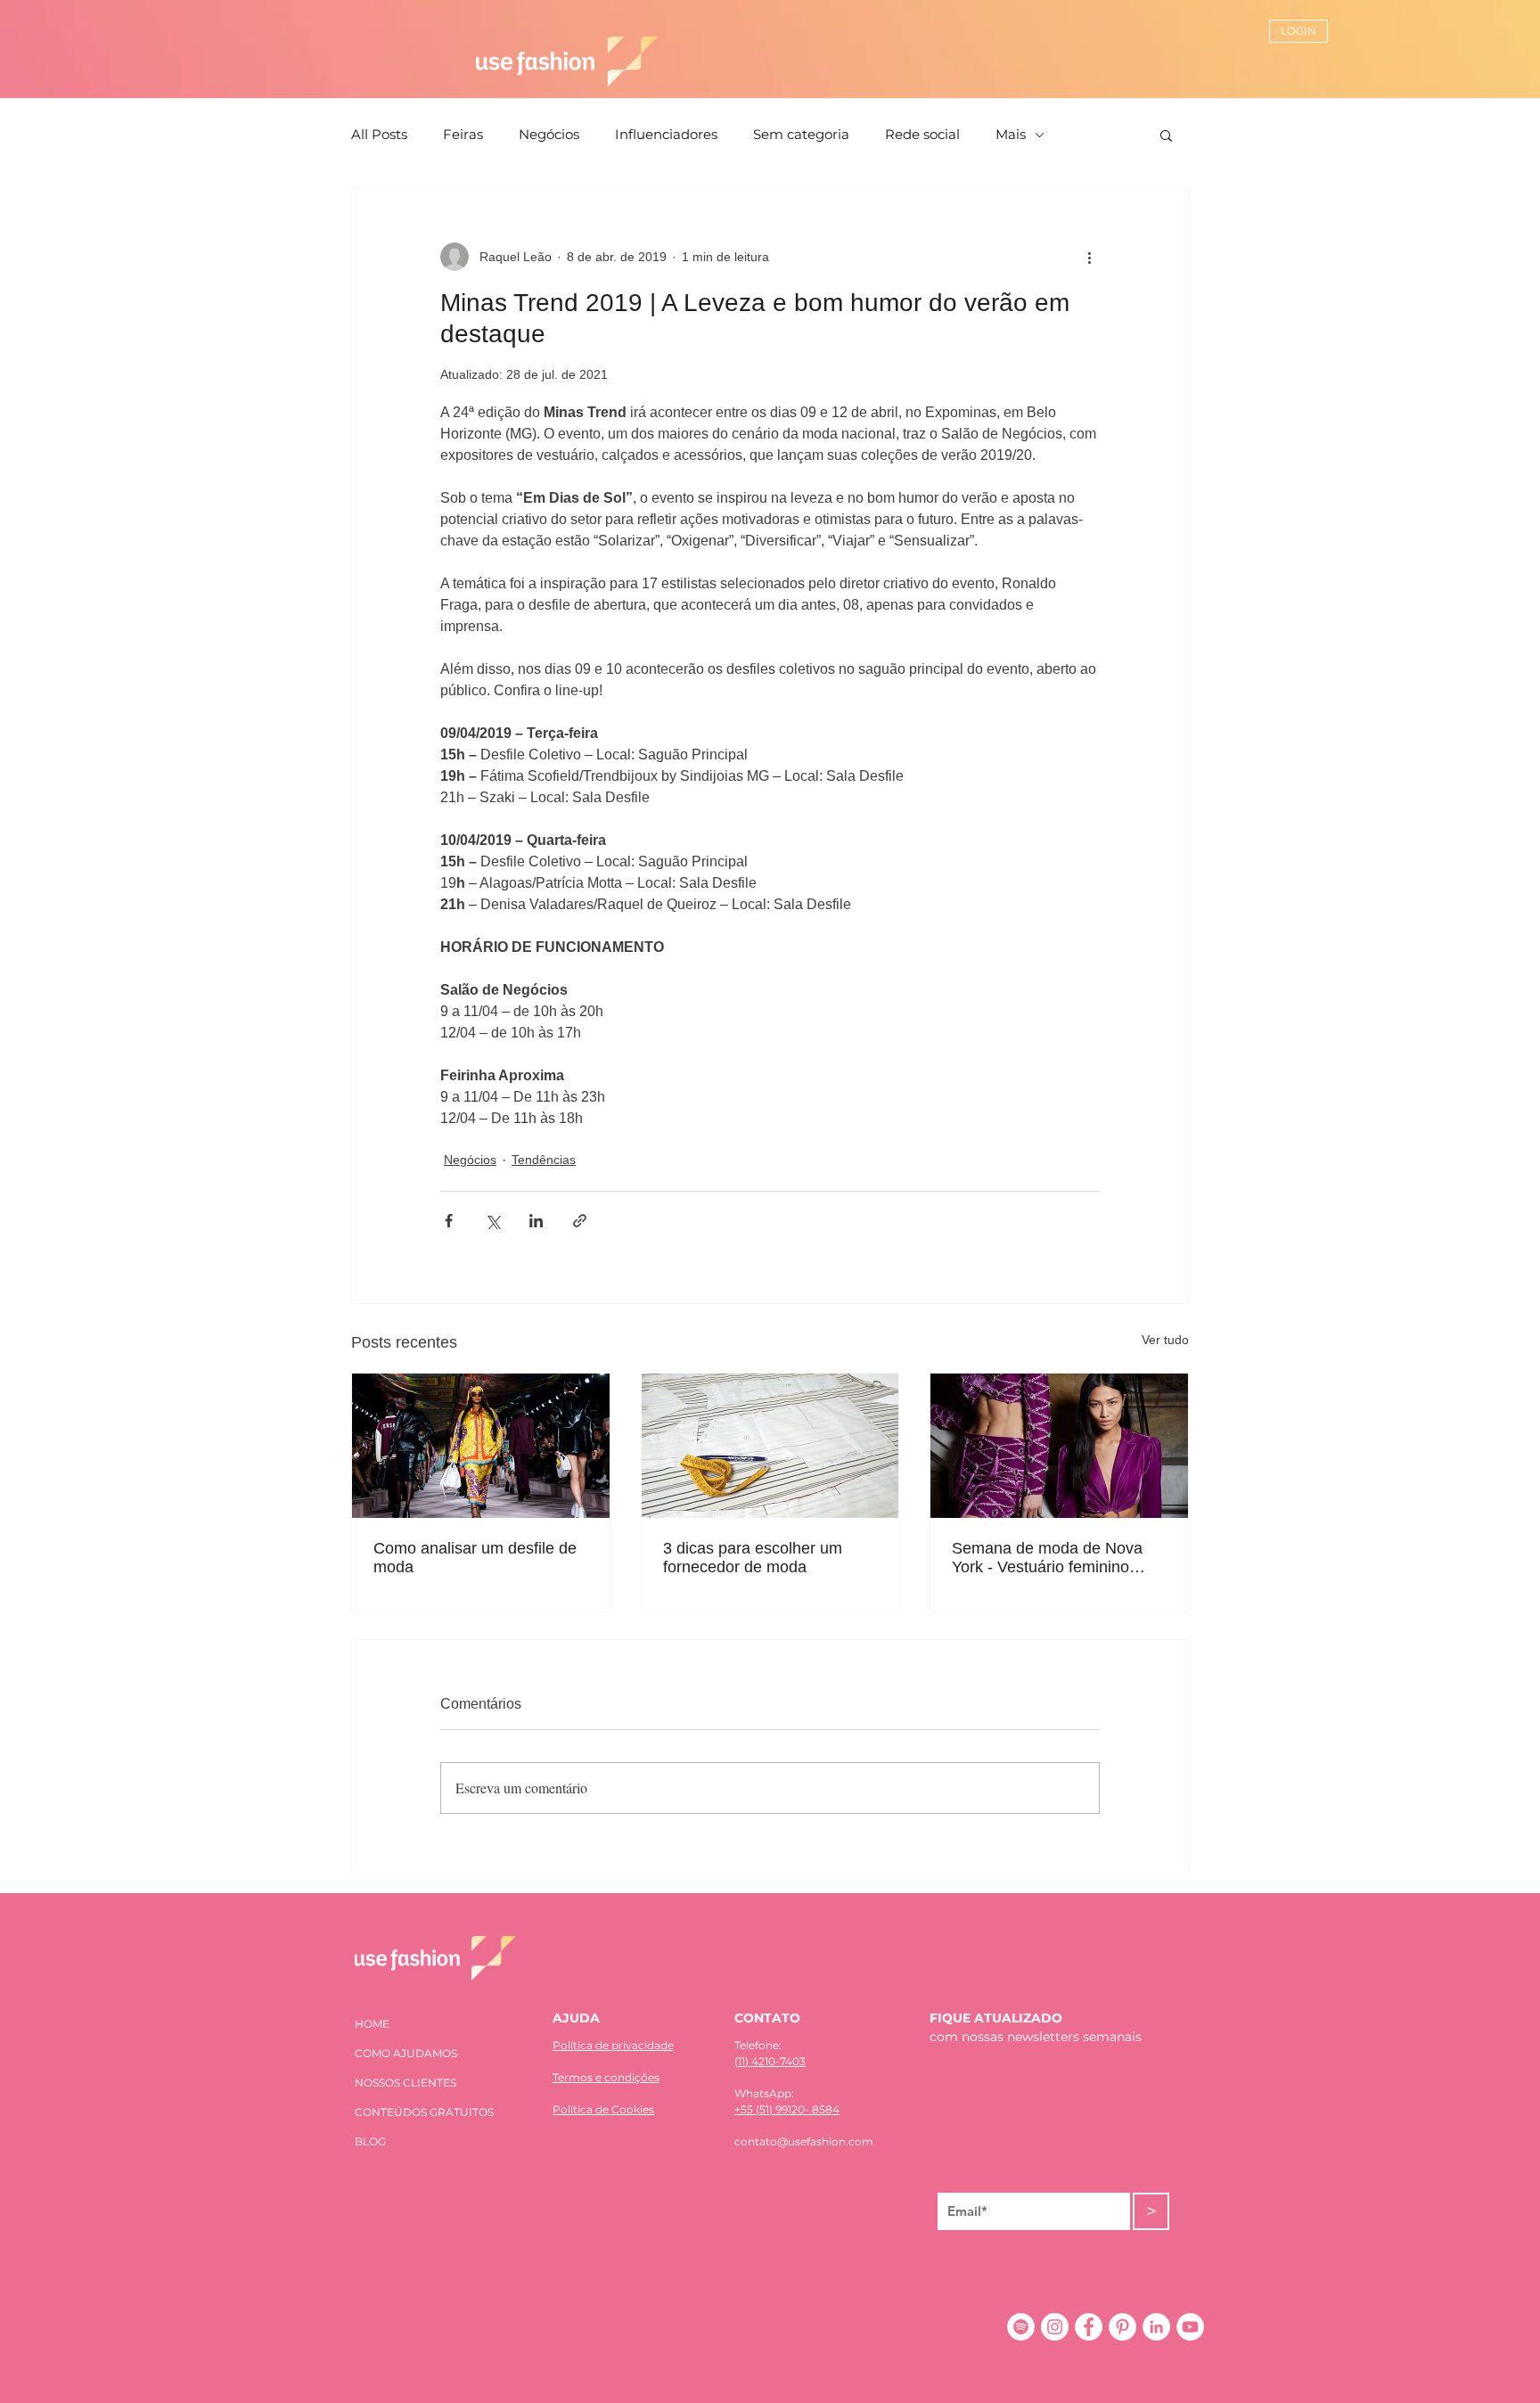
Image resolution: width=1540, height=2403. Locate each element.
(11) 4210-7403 (770, 2061)
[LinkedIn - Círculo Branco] (1156, 2327)
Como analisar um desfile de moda (475, 1558)
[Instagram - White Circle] (1055, 2327)
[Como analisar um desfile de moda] (481, 1446)
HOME (372, 2024)
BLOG (370, 2141)
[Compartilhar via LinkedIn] (536, 1221)
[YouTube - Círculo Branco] (1190, 2327)
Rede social (922, 135)
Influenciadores (666, 135)
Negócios (549, 135)
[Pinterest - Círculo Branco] (1122, 2327)
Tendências (544, 1160)
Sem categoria (801, 135)
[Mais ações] (1089, 257)
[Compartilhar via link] (580, 1221)
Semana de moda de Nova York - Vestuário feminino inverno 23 (1047, 1558)
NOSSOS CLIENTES (405, 2083)
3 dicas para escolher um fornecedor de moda (753, 1558)
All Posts (379, 135)
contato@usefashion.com (804, 2141)
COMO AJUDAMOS (406, 2053)
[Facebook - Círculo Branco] (1089, 2327)
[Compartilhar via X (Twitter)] (492, 1221)
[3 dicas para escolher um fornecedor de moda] (770, 1446)
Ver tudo (1165, 1340)
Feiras (463, 135)
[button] (1166, 135)
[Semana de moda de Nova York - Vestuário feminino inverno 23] (1059, 1446)
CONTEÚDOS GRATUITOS (424, 2112)
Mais (1011, 135)
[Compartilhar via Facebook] (449, 1221)
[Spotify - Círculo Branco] (1021, 2327)
